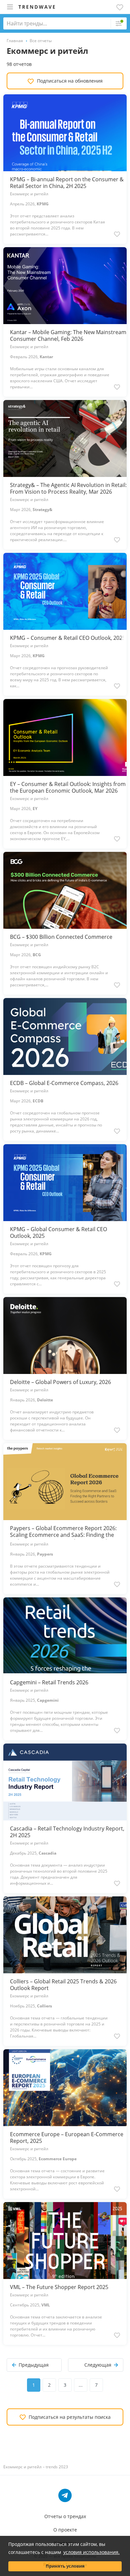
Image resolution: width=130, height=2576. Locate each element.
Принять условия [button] (65, 2566)
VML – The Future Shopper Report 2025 (59, 2287)
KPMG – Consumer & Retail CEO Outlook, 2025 (68, 638)
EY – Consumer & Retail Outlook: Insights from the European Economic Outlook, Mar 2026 (68, 787)
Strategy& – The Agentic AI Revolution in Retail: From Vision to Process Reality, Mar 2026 (68, 488)
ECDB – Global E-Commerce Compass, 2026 (64, 1083)
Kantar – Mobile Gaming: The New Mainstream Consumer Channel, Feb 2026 (68, 335)
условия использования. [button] (91, 2552)
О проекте (65, 2530)
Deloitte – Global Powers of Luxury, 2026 (60, 1382)
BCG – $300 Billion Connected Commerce (61, 937)
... (81, 2385)
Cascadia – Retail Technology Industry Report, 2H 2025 (67, 1832)
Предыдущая (34, 2365)
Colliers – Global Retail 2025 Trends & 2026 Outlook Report (63, 1985)
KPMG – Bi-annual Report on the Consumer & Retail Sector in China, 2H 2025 (67, 183)
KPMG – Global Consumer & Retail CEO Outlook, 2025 (58, 1232)
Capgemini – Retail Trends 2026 (49, 1682)
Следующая (98, 2365)
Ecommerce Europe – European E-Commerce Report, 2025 (67, 2138)
